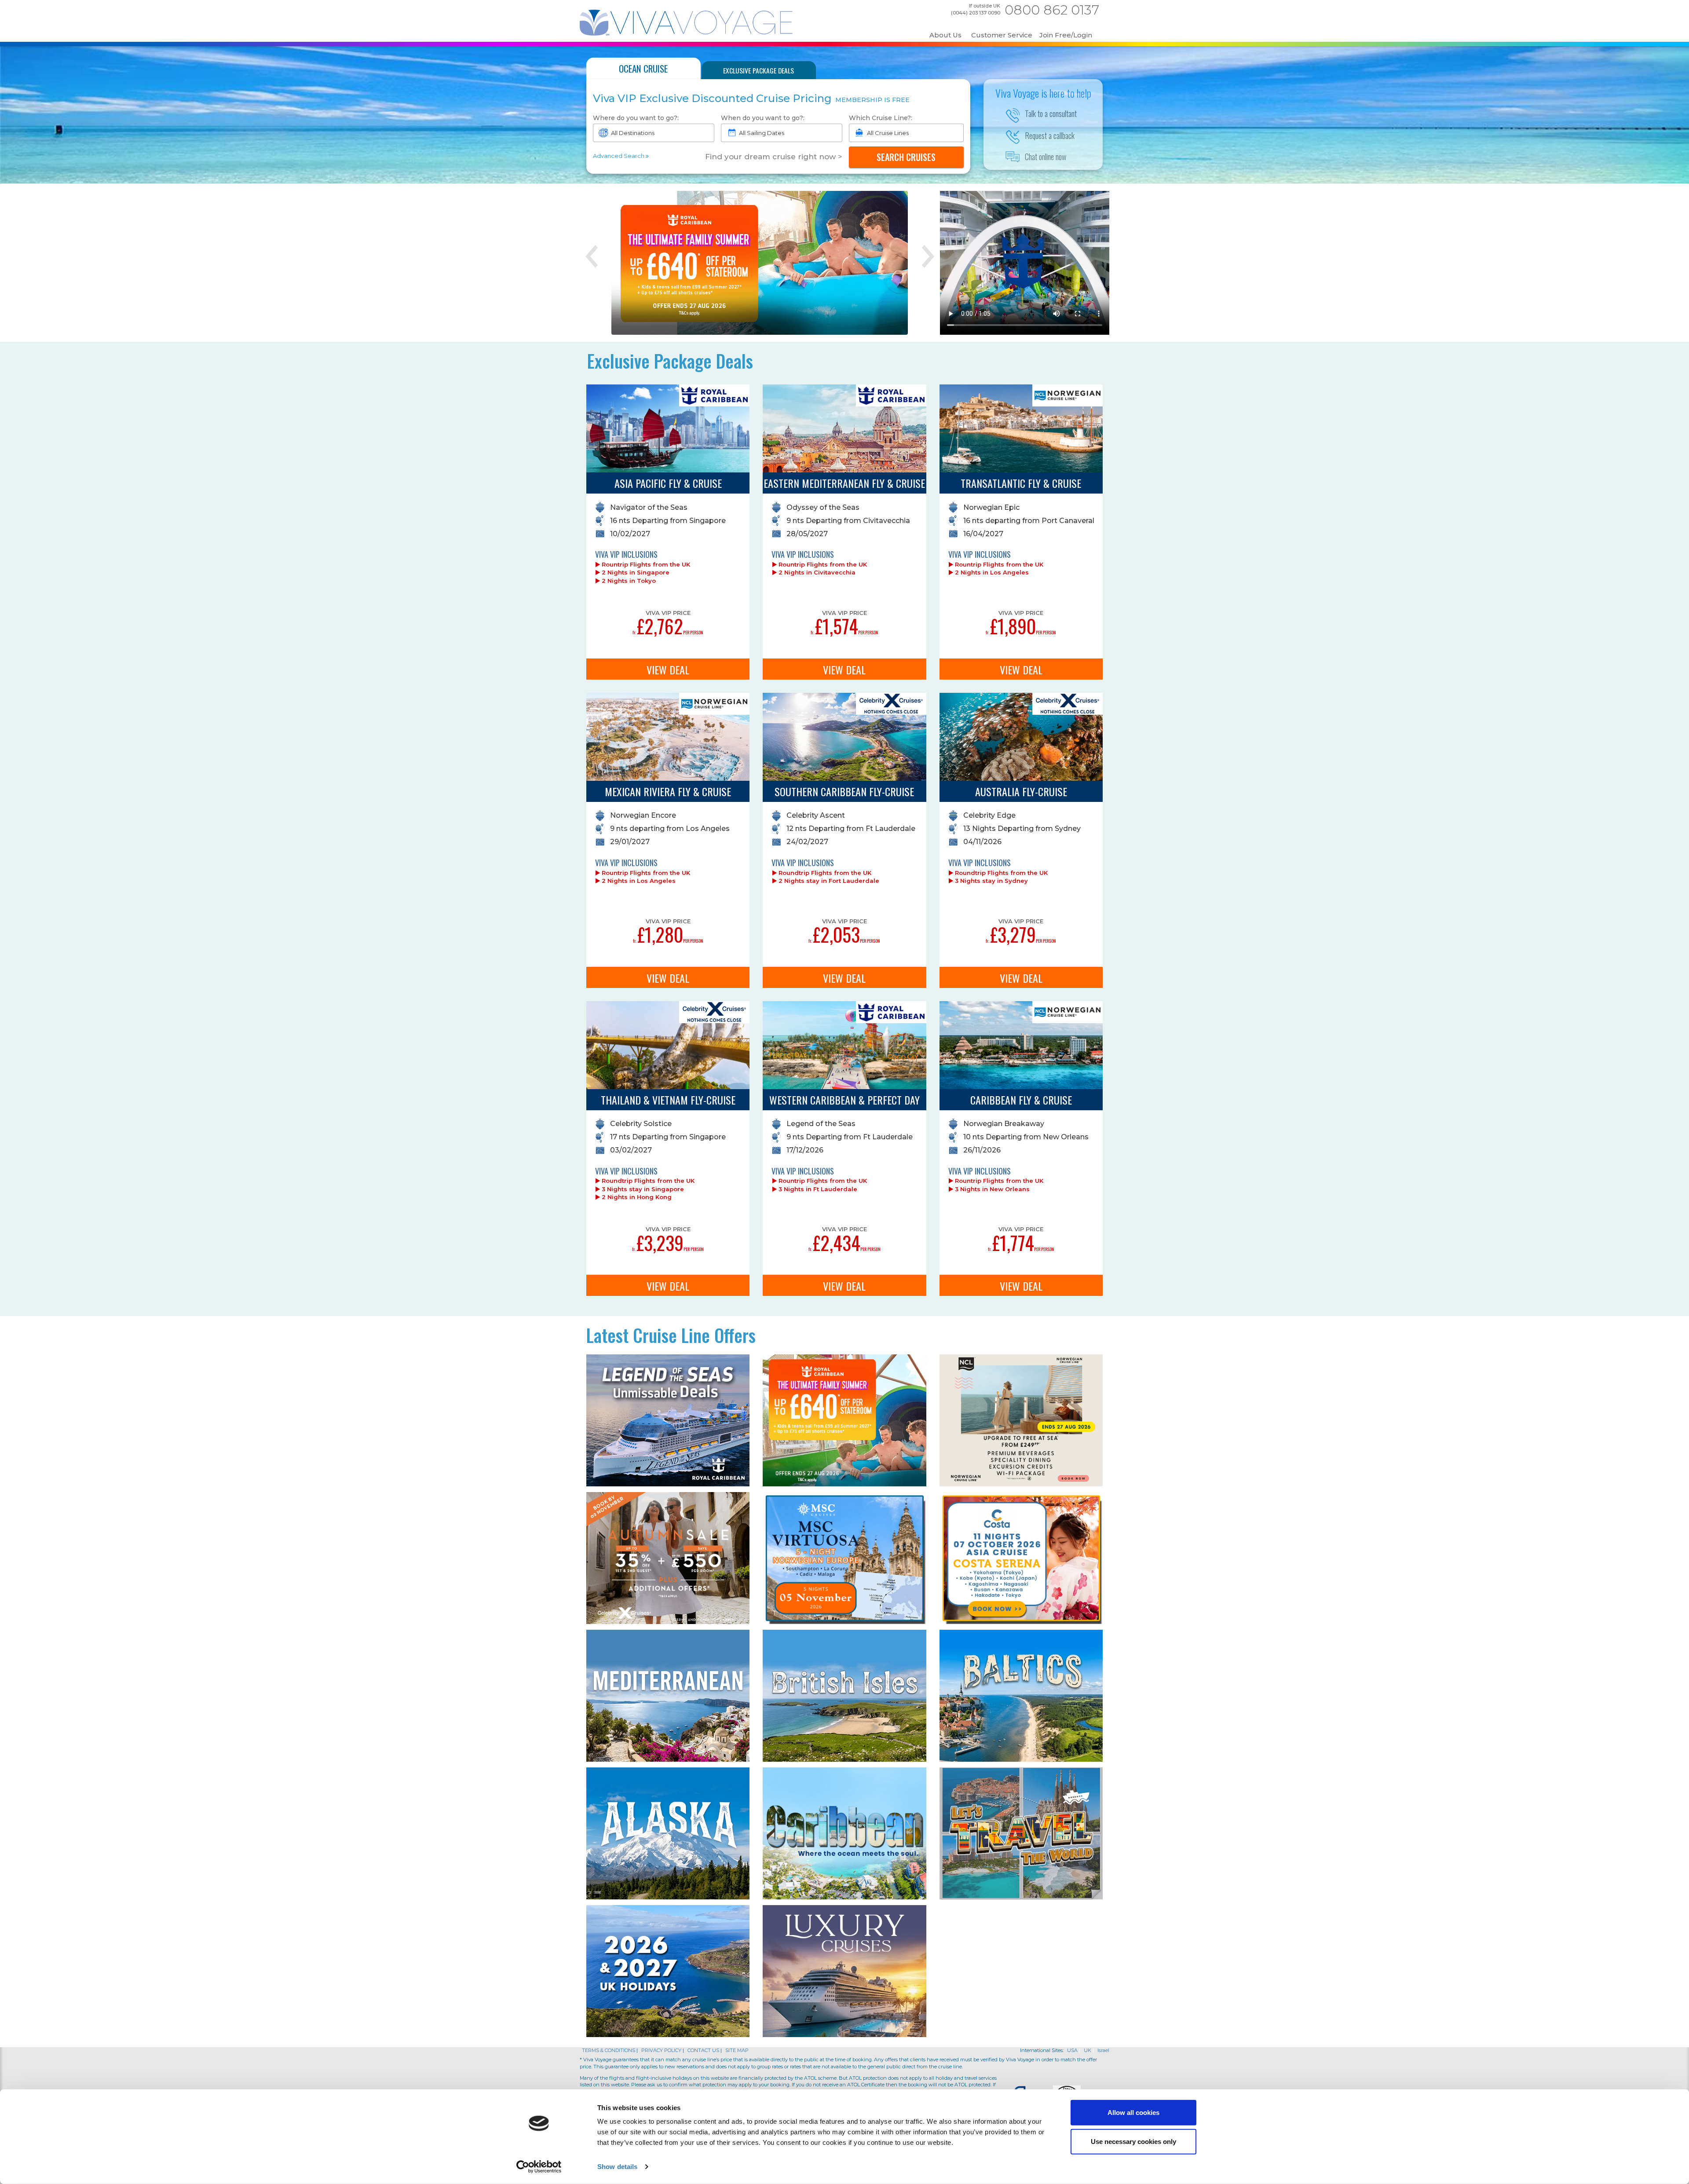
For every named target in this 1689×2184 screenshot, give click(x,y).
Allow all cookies (1133, 2113)
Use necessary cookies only (1133, 2141)
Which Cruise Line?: (881, 118)
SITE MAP (737, 2050)
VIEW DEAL (668, 669)
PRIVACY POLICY (662, 2050)
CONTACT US (703, 2050)
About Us (945, 35)
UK (1088, 2050)
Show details (617, 2167)
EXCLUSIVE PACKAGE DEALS (759, 70)
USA (1072, 2050)
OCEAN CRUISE (643, 68)
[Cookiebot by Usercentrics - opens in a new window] (539, 2167)
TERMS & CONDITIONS (609, 2050)
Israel (1103, 2050)
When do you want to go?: (763, 118)
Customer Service (1002, 35)
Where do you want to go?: (636, 118)
